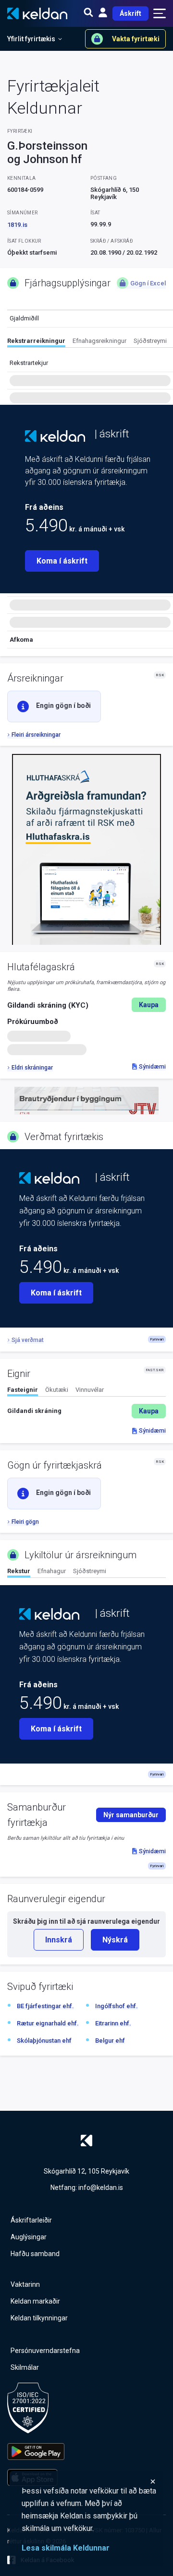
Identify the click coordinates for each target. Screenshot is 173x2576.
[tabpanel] (86, 1411)
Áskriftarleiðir (31, 2220)
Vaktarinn (25, 2284)
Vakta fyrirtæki (136, 39)
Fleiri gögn (25, 1522)
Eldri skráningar (32, 1068)
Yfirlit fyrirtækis (31, 39)
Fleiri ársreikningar (36, 735)
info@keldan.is (101, 2188)
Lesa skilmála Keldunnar (66, 2548)
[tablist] (90, 342)
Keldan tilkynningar (39, 2318)
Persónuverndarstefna (45, 2351)
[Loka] (89, 2482)
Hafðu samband (35, 2254)
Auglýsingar (29, 2237)
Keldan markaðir (35, 2301)
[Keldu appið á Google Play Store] (36, 2452)
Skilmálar (25, 2367)
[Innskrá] (103, 13)
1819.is (17, 225)
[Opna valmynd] (160, 13)
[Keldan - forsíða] (55, 436)
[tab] (36, 342)
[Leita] (88, 13)
